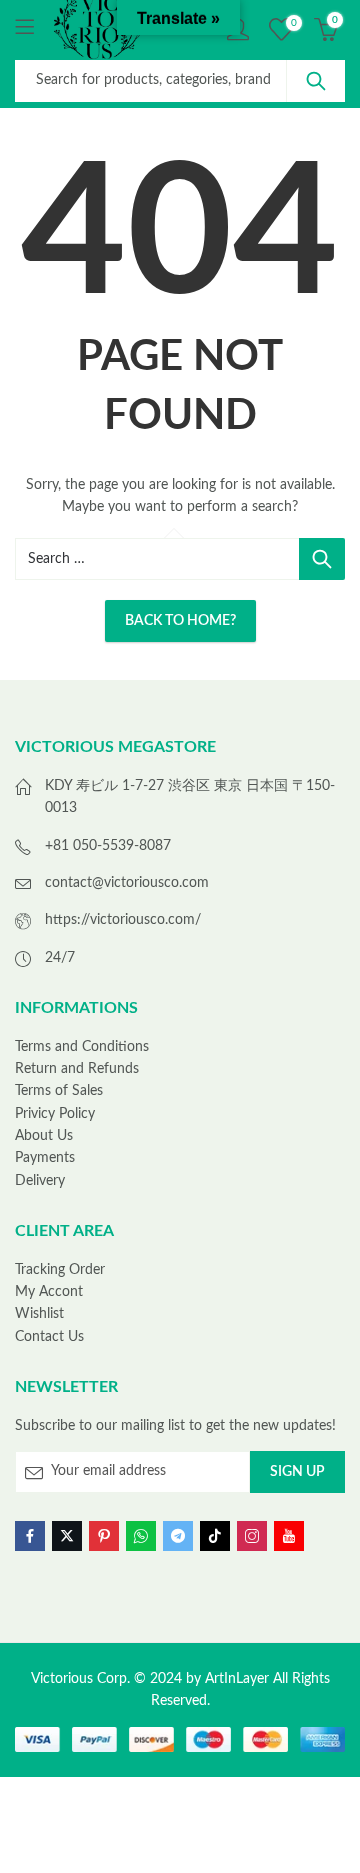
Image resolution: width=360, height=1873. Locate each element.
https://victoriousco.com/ (123, 920)
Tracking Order (60, 1270)
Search (316, 81)
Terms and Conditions (82, 1047)
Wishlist (39, 1314)
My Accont (49, 1292)
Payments (45, 1158)
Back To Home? (180, 621)
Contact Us (49, 1337)
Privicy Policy (55, 1114)
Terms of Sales (59, 1091)
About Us (44, 1136)
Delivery (40, 1181)
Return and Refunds (77, 1069)
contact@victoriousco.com (127, 883)
